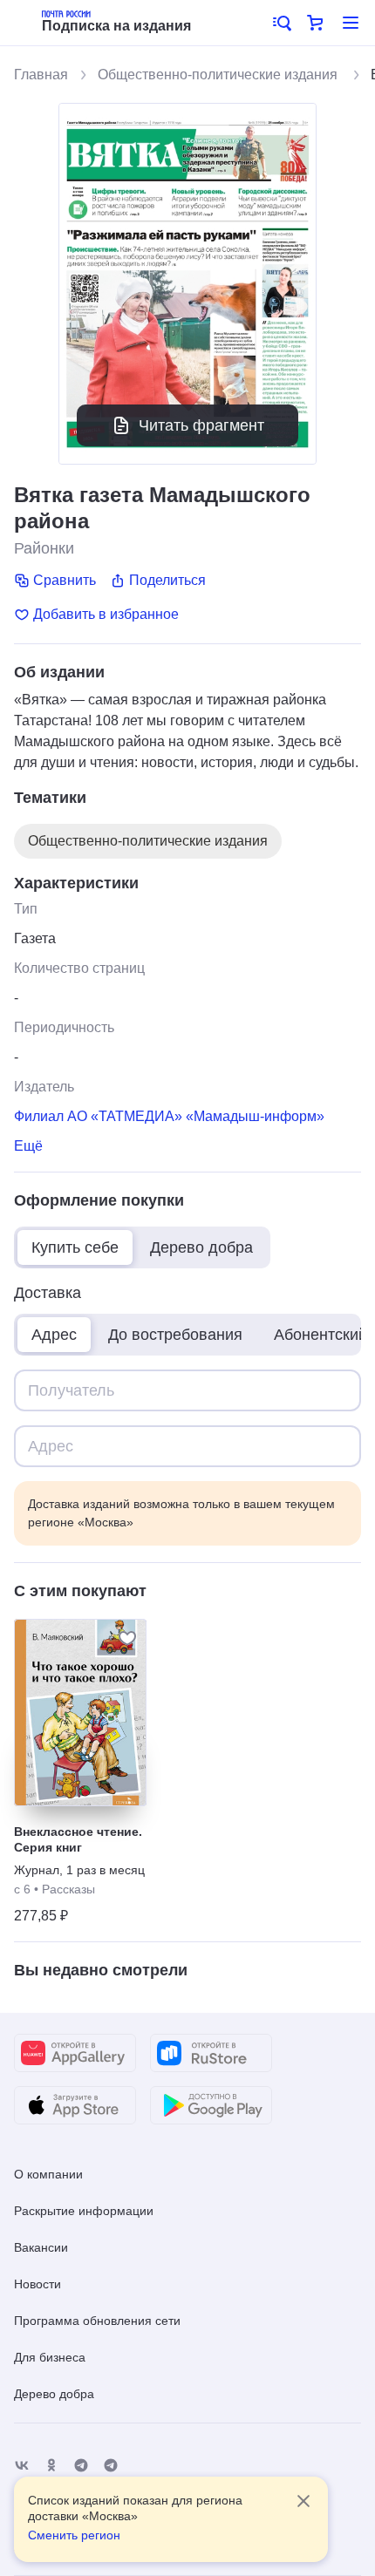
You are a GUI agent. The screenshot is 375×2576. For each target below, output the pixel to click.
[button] (281, 23)
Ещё (28, 1146)
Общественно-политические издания (219, 75)
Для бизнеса (50, 2357)
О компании (48, 2174)
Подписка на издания (116, 26)
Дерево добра (54, 2394)
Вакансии (41, 2247)
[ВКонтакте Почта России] (22, 2466)
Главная (41, 75)
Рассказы (68, 1889)
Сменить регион (74, 2535)
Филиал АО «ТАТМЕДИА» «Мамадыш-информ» (169, 1116)
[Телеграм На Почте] (81, 2466)
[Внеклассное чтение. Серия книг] (80, 1713)
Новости (37, 2284)
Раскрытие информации (84, 2211)
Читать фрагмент (201, 425)
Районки (44, 548)
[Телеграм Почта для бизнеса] (111, 2466)
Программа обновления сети (97, 2321)
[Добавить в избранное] (127, 1638)
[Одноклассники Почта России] (51, 2466)
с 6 (22, 1889)
